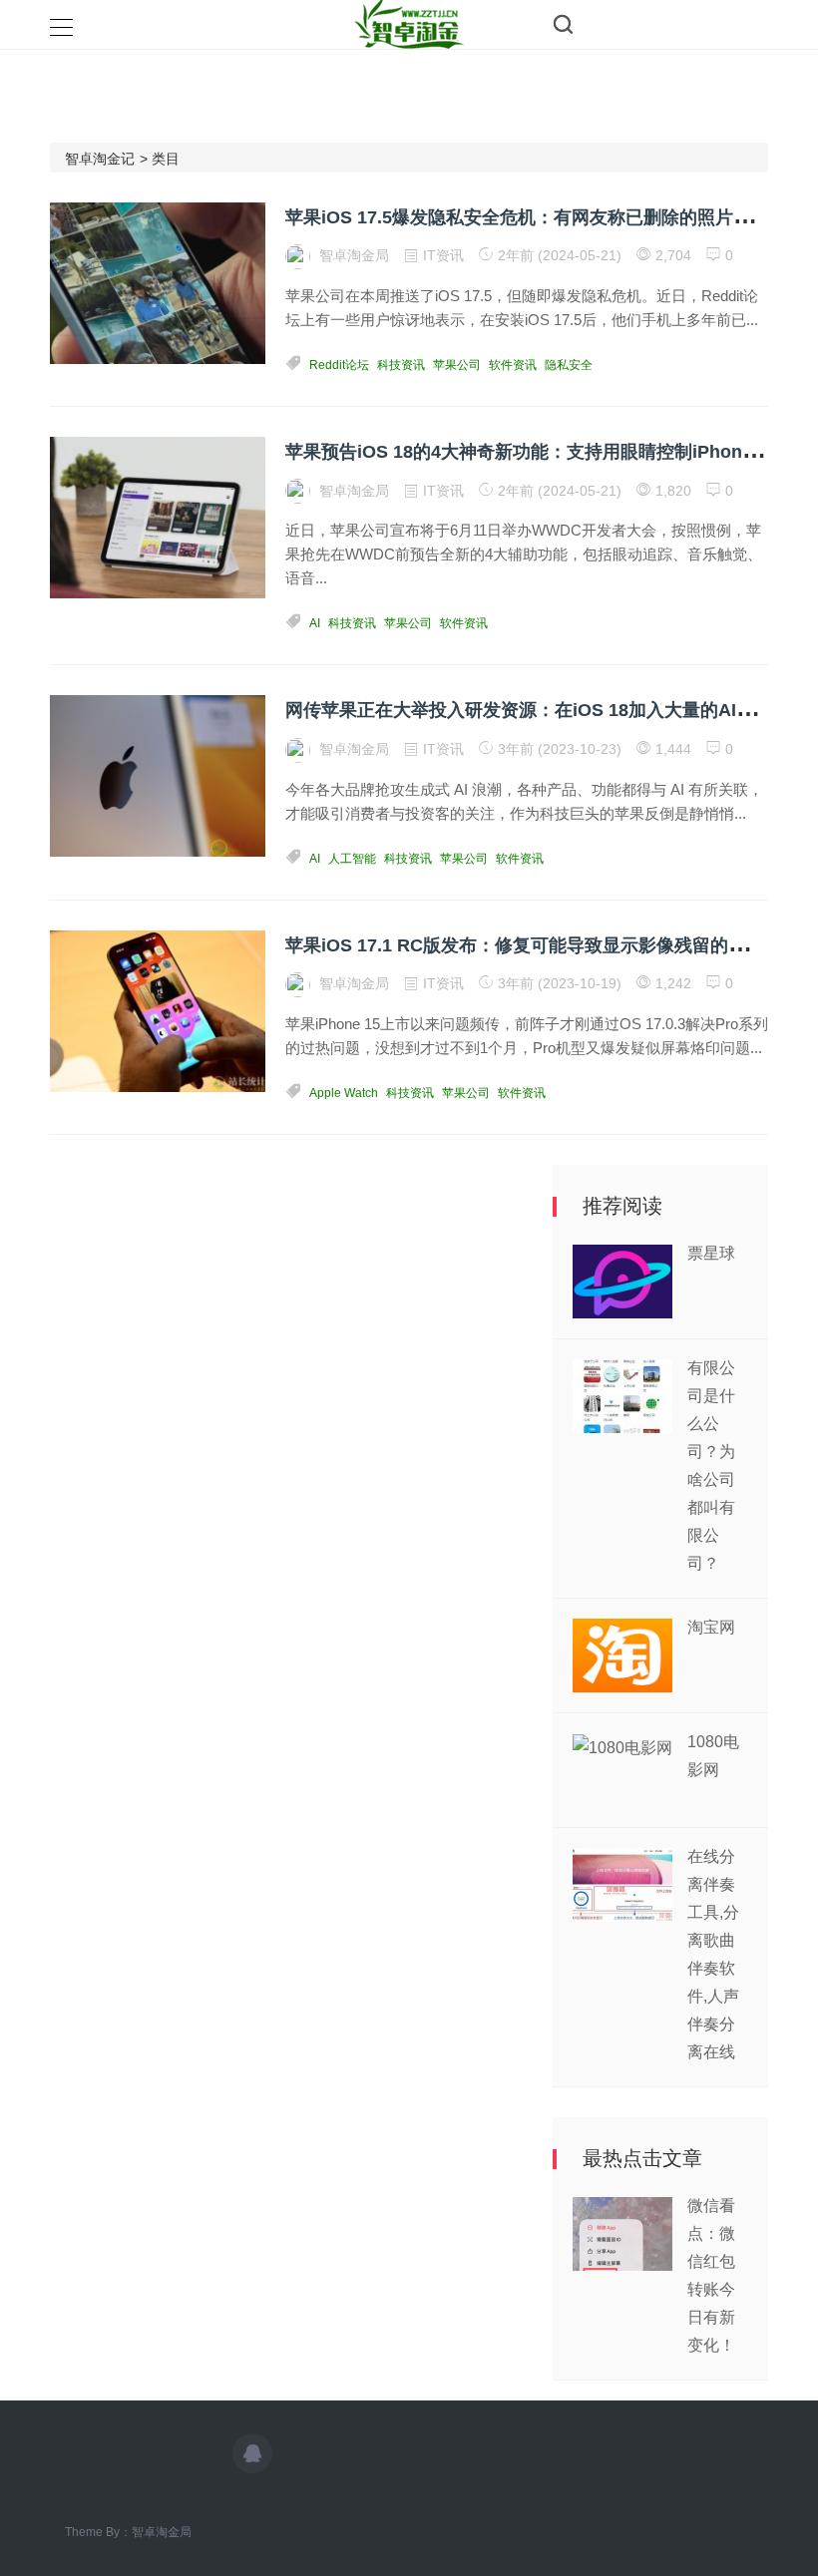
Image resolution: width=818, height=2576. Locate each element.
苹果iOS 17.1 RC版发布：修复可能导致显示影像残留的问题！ (534, 945)
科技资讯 (401, 365)
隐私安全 (569, 365)
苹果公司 (457, 365)
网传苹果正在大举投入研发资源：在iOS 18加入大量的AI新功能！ (547, 710)
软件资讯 (513, 365)
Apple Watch (344, 1093)
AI (315, 623)
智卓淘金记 (100, 159)
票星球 (711, 1253)
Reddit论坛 (339, 365)
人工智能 (352, 859)
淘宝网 (711, 1627)
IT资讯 (443, 255)
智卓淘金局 (162, 2532)
